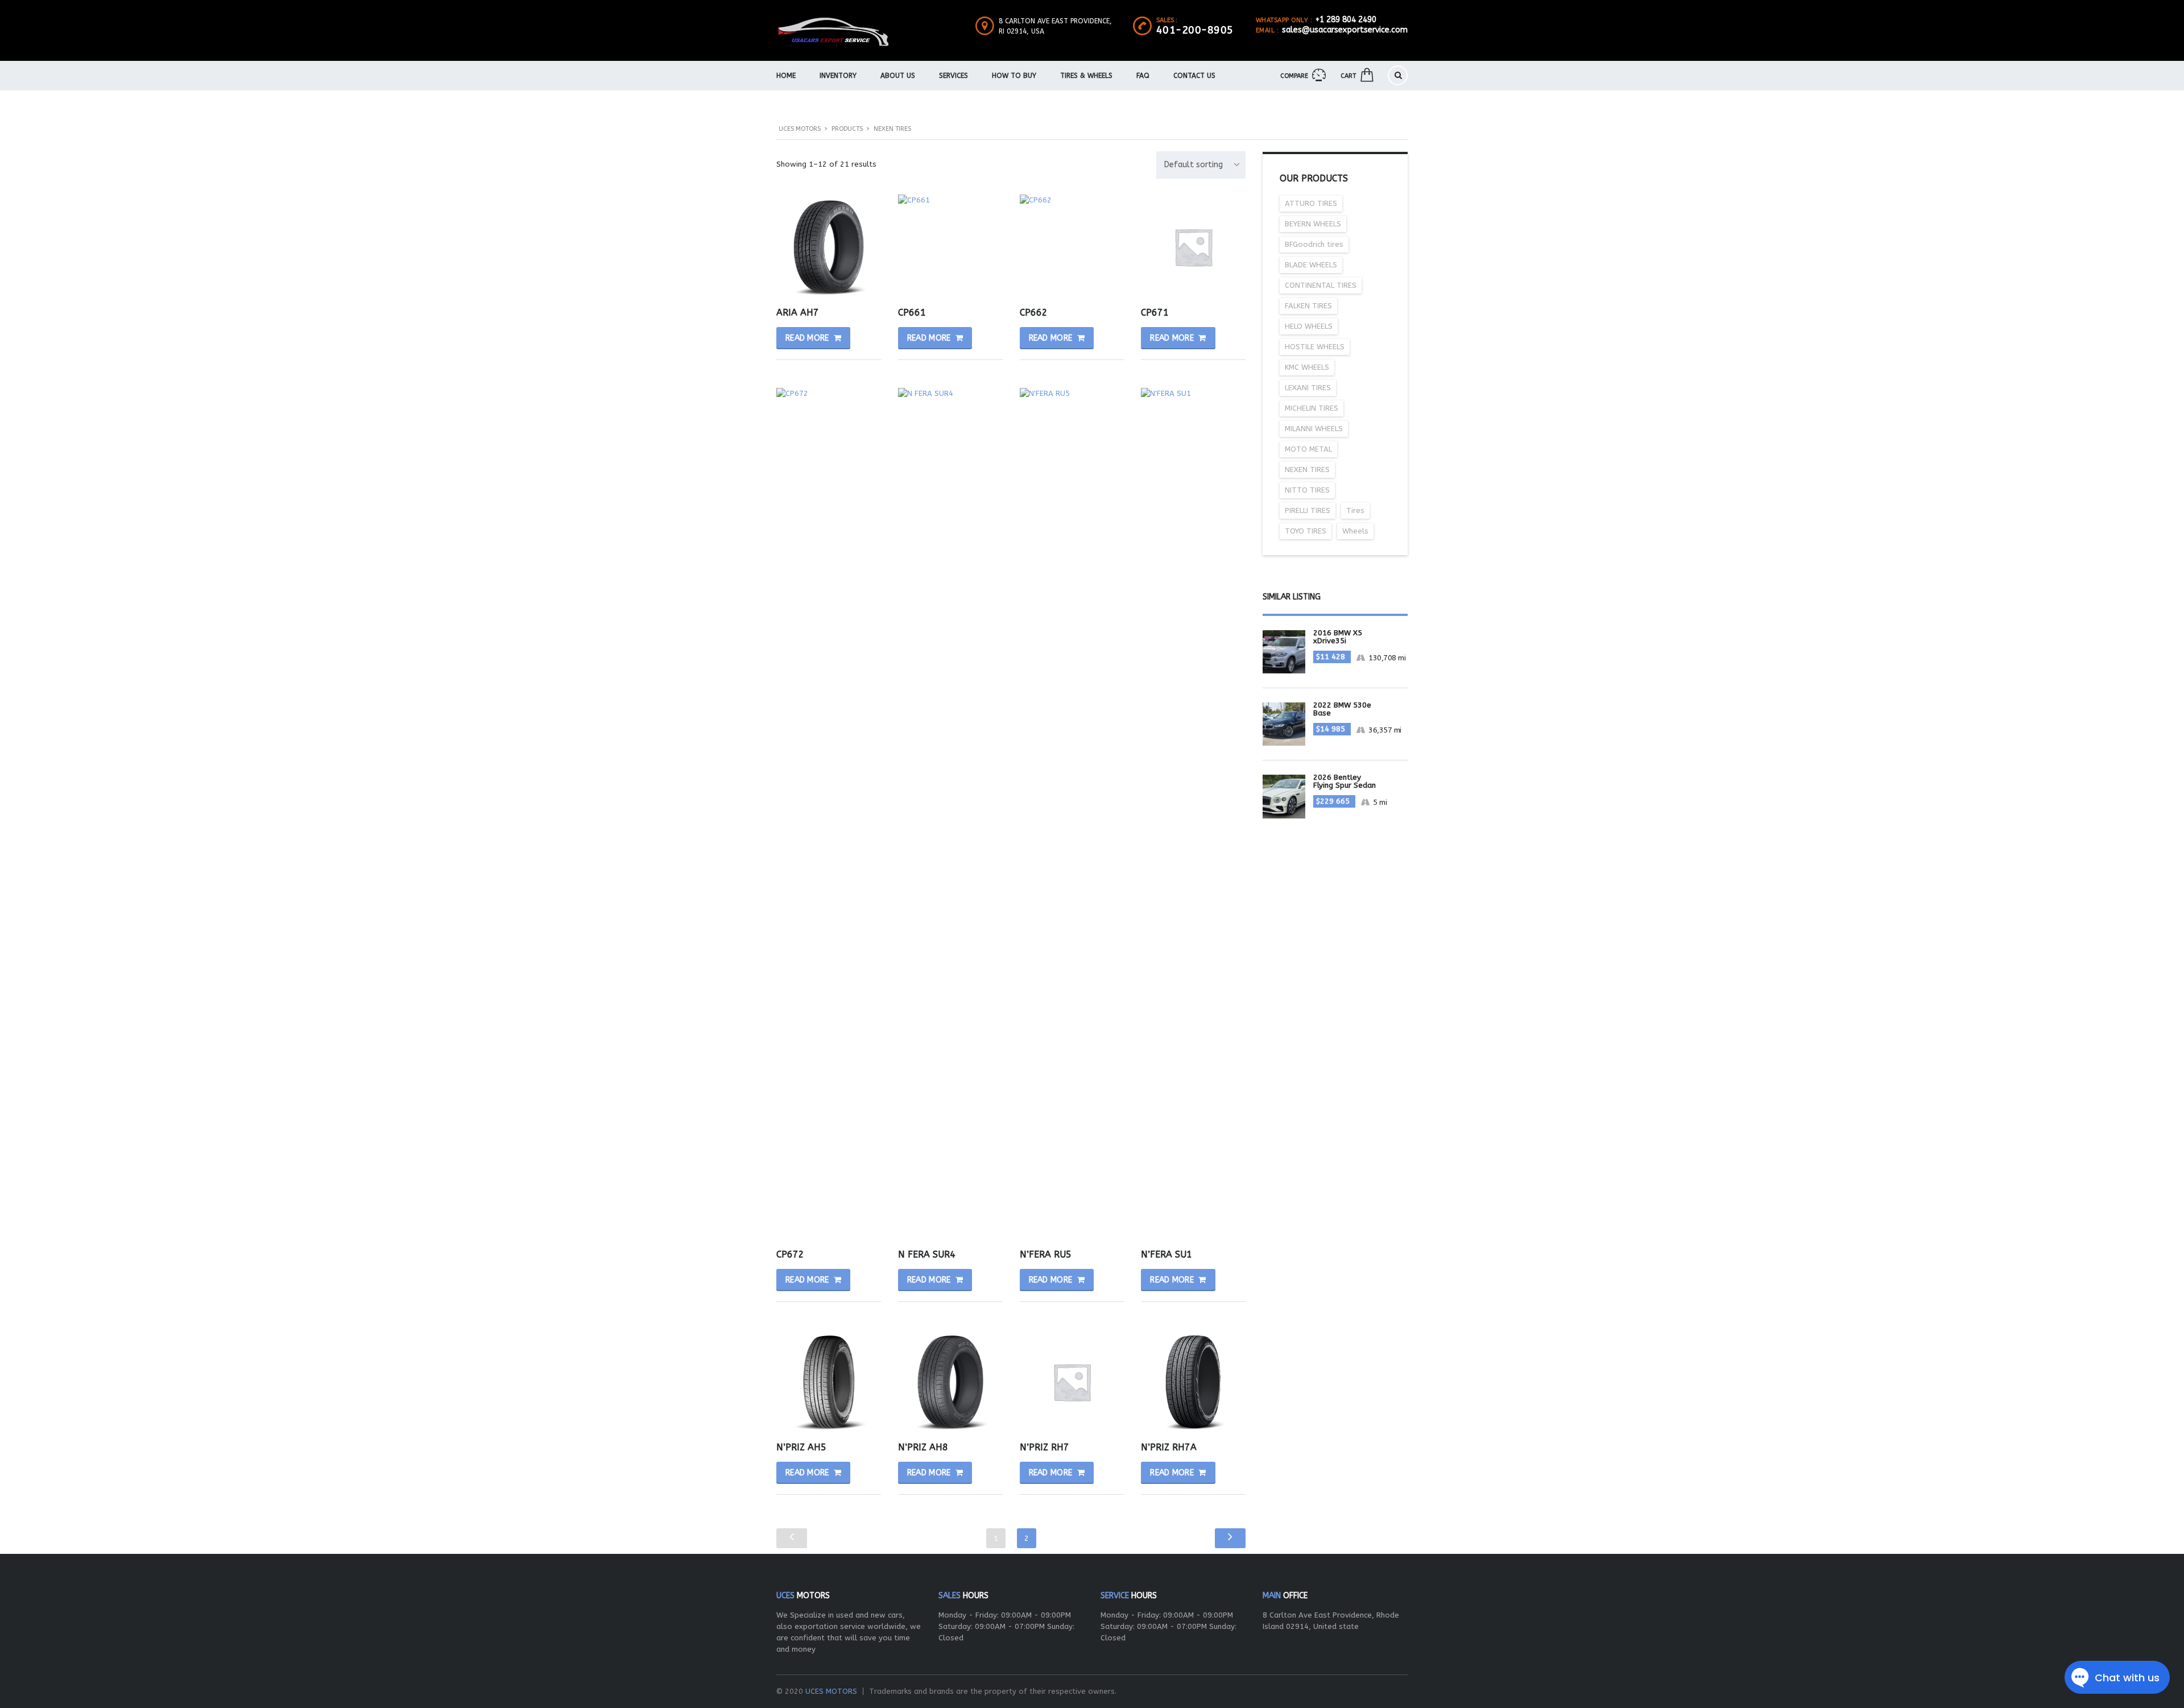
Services (954, 76)
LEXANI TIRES (1308, 388)
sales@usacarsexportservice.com (1345, 30)
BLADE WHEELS (1311, 265)
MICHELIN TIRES (1312, 408)
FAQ (1143, 76)
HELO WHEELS (1309, 326)
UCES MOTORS (831, 1691)
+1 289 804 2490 (1346, 20)
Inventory (838, 76)
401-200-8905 (1195, 30)
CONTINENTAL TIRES (1321, 285)
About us (898, 76)
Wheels (1355, 531)
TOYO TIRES (1306, 531)
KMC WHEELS (1307, 367)
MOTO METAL (1308, 449)
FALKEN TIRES (1308, 306)
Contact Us (1194, 76)
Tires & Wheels (1086, 76)
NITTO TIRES (1307, 490)
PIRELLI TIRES (1308, 510)
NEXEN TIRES (1307, 470)
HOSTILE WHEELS (1315, 347)
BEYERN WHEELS (1313, 224)
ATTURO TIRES (1311, 203)
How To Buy (1014, 76)
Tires (1355, 510)
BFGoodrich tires (1314, 244)
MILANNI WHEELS (1314, 429)
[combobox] (1201, 165)
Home (786, 76)
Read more (807, 338)
